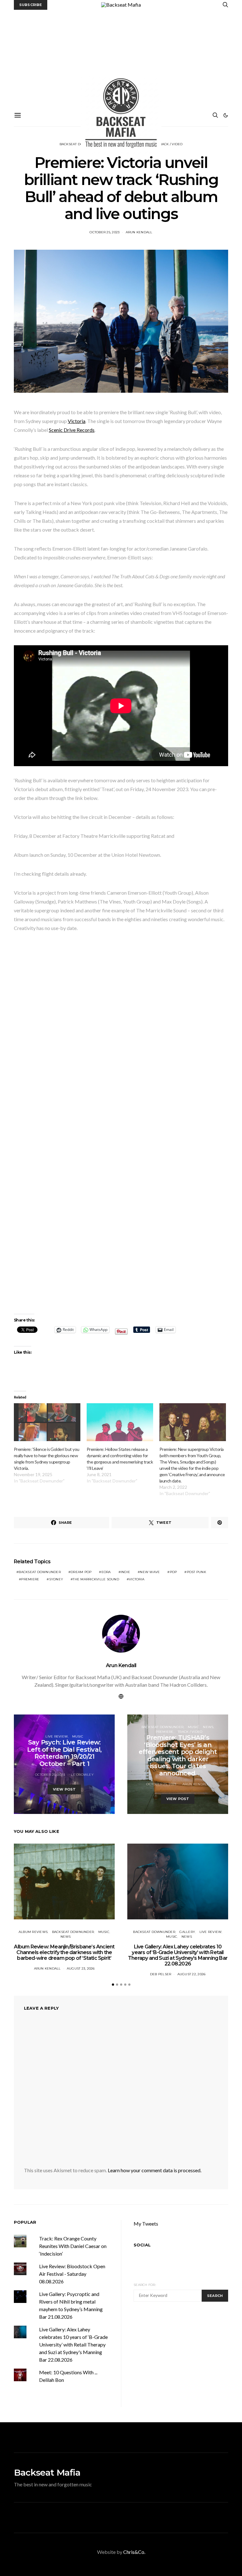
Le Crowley (82, 1775)
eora (106, 1572)
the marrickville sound (96, 1579)
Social (142, 2245)
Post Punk (196, 1572)
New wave (150, 1572)
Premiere (165, 1732)
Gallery (187, 1932)
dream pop (81, 1572)
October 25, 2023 (104, 232)
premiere (30, 1579)
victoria (137, 1579)
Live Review (57, 1736)
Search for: (145, 2285)
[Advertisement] (121, 57)
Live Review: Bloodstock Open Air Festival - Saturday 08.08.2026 (72, 2274)
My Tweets (146, 2224)
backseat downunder (40, 1572)
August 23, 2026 (81, 1968)
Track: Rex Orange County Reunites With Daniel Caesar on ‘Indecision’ (73, 2246)
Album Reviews (33, 1932)
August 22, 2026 (192, 1974)
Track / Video (170, 144)
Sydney (56, 1579)
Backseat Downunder (163, 1727)
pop (173, 1572)
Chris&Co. (134, 2552)
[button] (226, 115)
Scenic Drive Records (72, 430)
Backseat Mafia (47, 2472)
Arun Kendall (139, 232)
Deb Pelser (161, 1974)
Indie (125, 1572)
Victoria (77, 421)
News (208, 1727)
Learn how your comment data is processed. (155, 2170)
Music (78, 1736)
